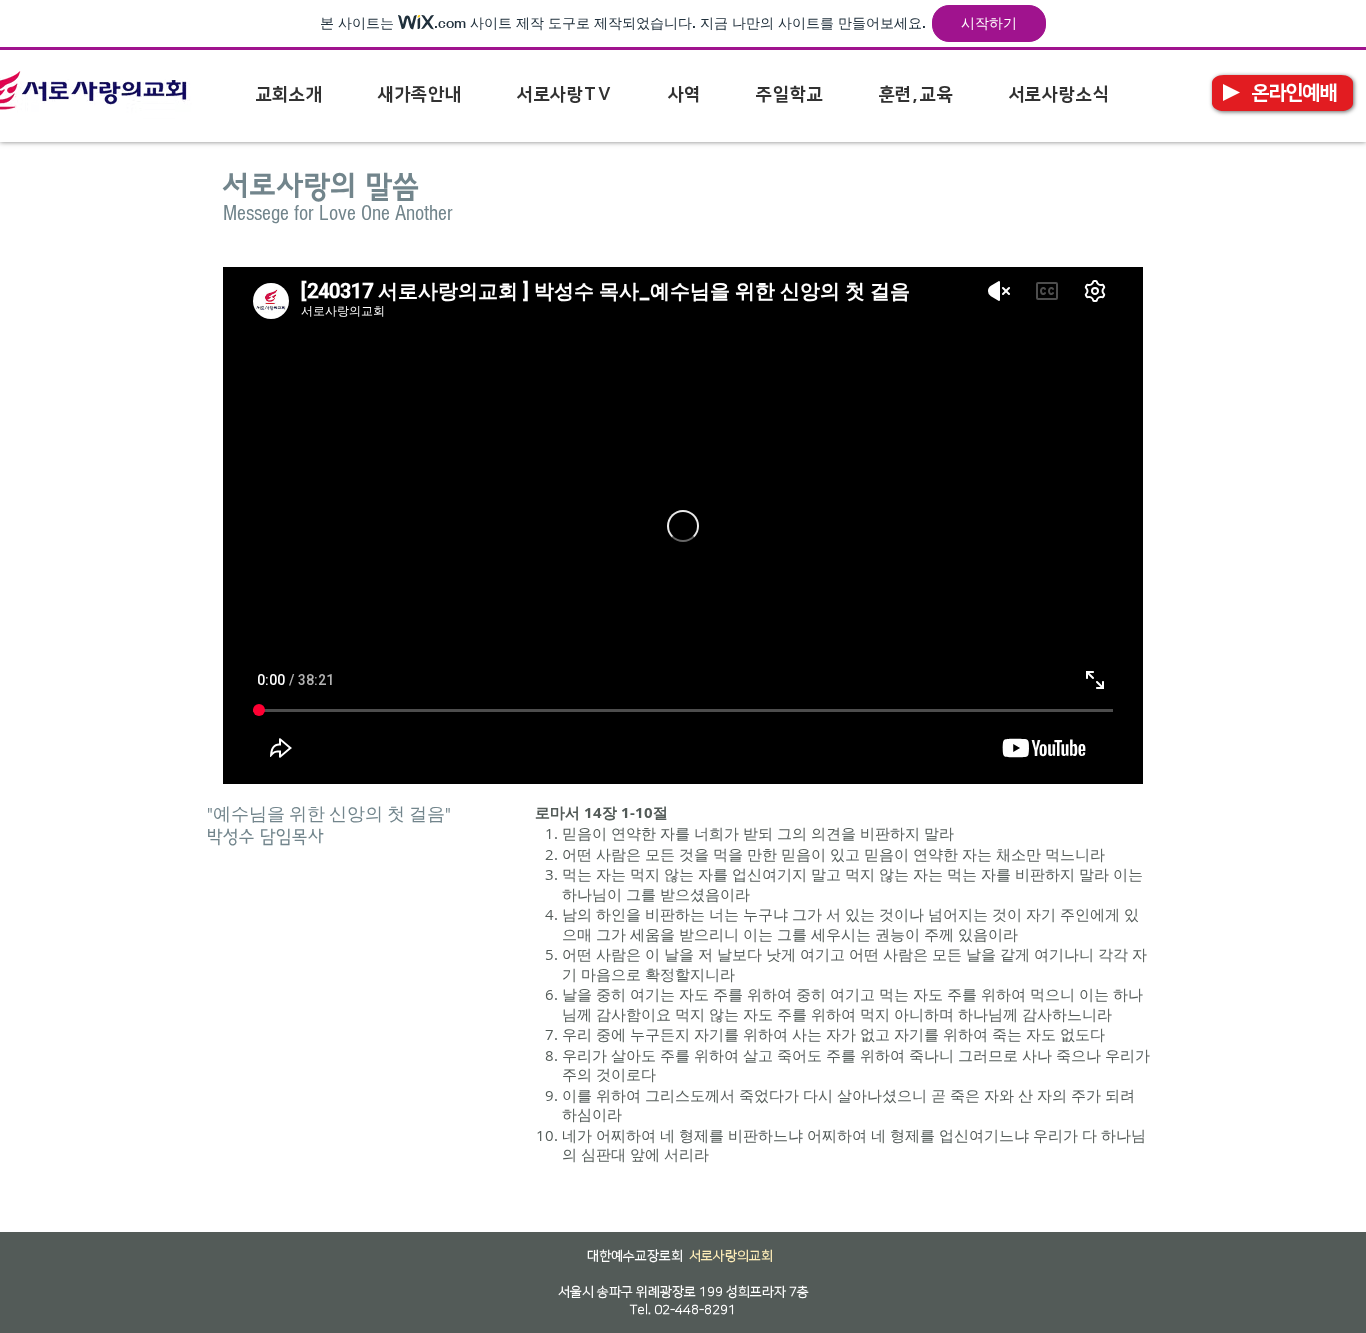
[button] (289, 95)
